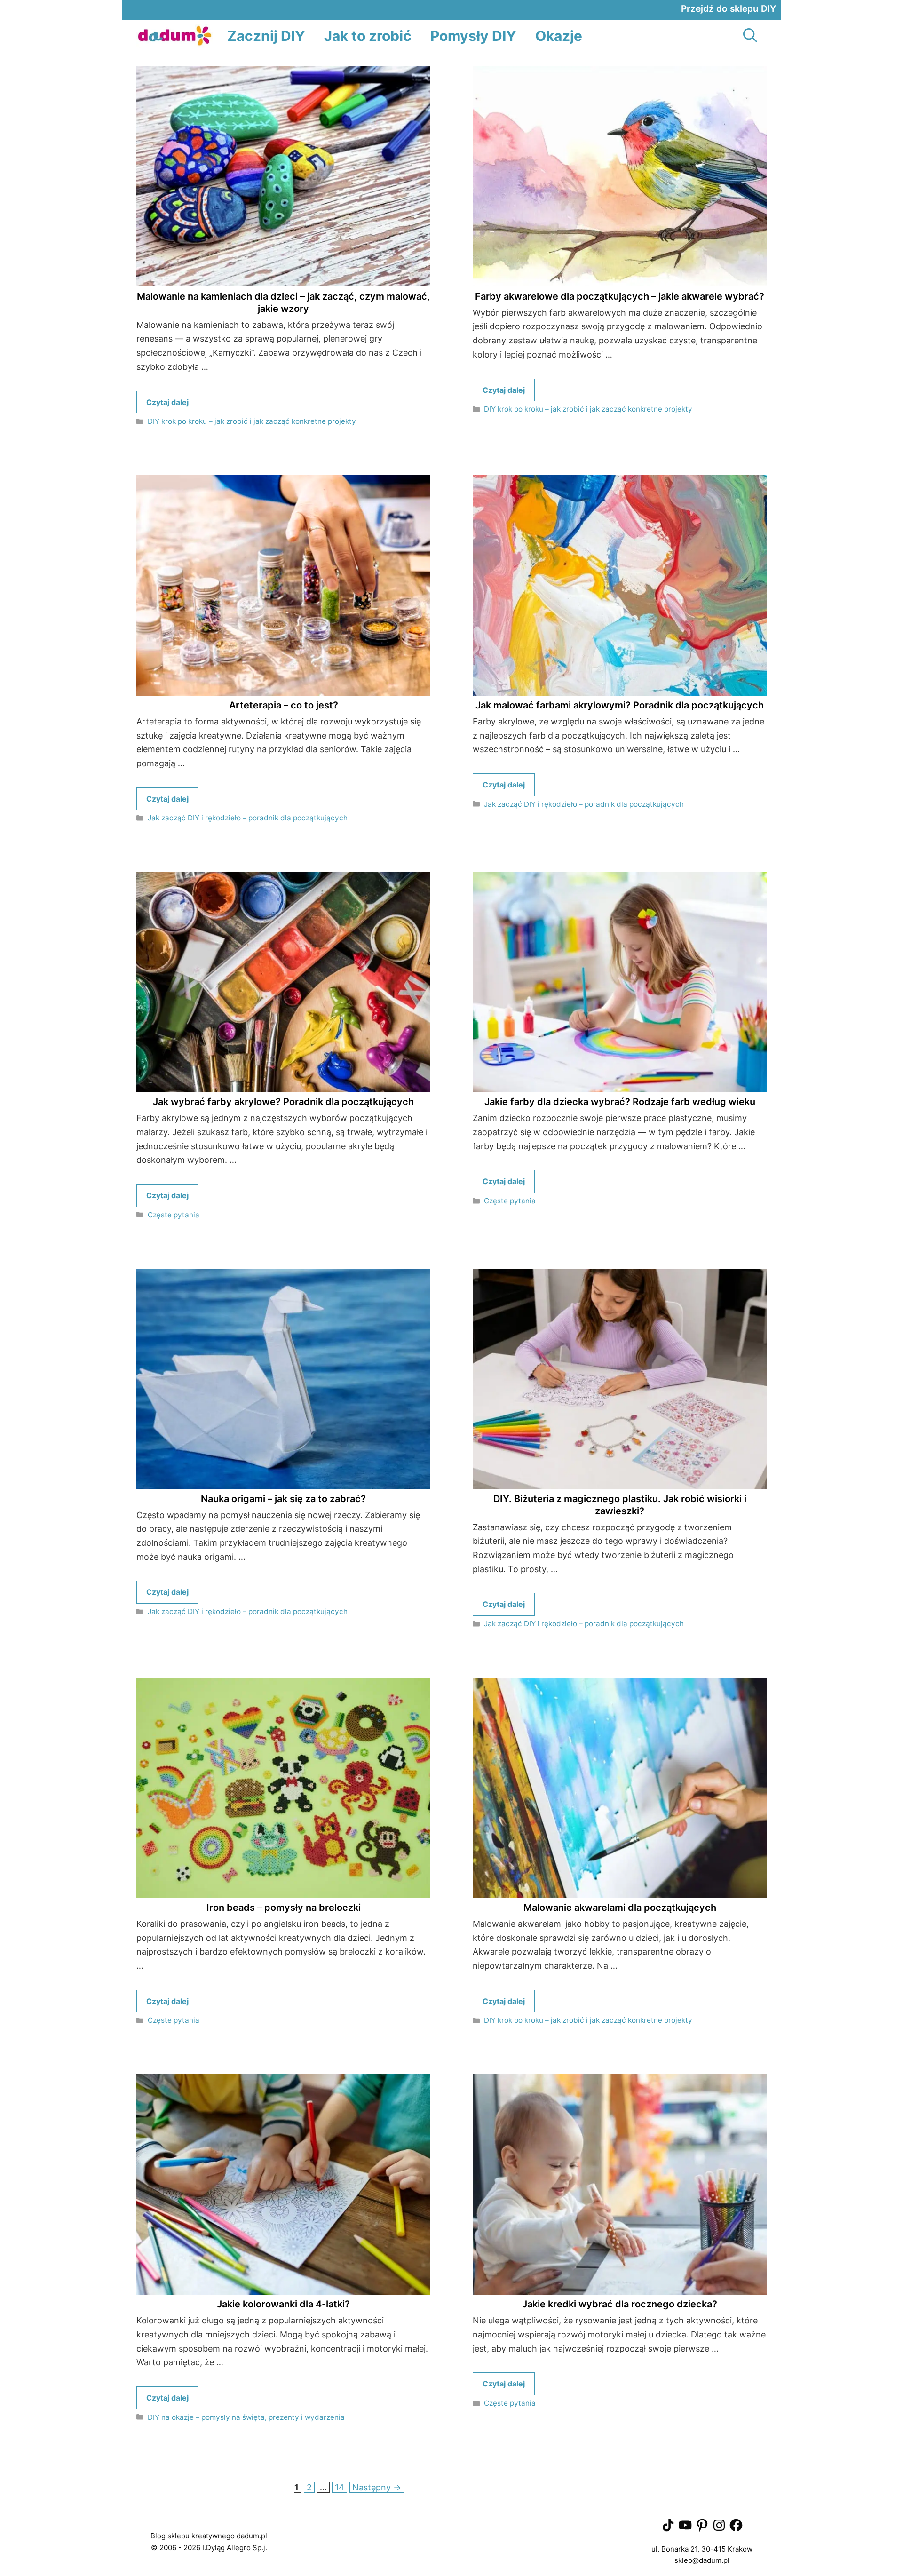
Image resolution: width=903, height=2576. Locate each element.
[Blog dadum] (175, 36)
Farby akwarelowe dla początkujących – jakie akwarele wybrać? (620, 296)
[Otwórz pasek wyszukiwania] (750, 36)
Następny (377, 2487)
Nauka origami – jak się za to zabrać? (283, 1499)
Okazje (559, 36)
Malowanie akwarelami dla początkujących (620, 1908)
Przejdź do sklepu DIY (729, 9)
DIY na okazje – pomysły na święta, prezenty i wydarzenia (246, 2417)
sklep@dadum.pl (702, 2560)
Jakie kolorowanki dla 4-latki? (283, 2304)
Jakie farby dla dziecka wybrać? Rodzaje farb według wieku (620, 1102)
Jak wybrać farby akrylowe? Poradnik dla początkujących (283, 1102)
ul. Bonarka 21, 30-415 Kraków (702, 2549)
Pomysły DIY (473, 36)
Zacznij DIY (266, 36)
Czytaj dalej (167, 402)
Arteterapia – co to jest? (284, 705)
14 (341, 2487)
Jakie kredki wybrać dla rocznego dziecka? (620, 2304)
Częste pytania (174, 1215)
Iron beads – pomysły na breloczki (284, 1908)
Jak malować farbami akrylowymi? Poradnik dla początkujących (620, 705)
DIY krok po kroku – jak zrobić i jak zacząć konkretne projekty (252, 421)
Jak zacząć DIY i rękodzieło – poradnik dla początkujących (248, 818)
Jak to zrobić (368, 36)
